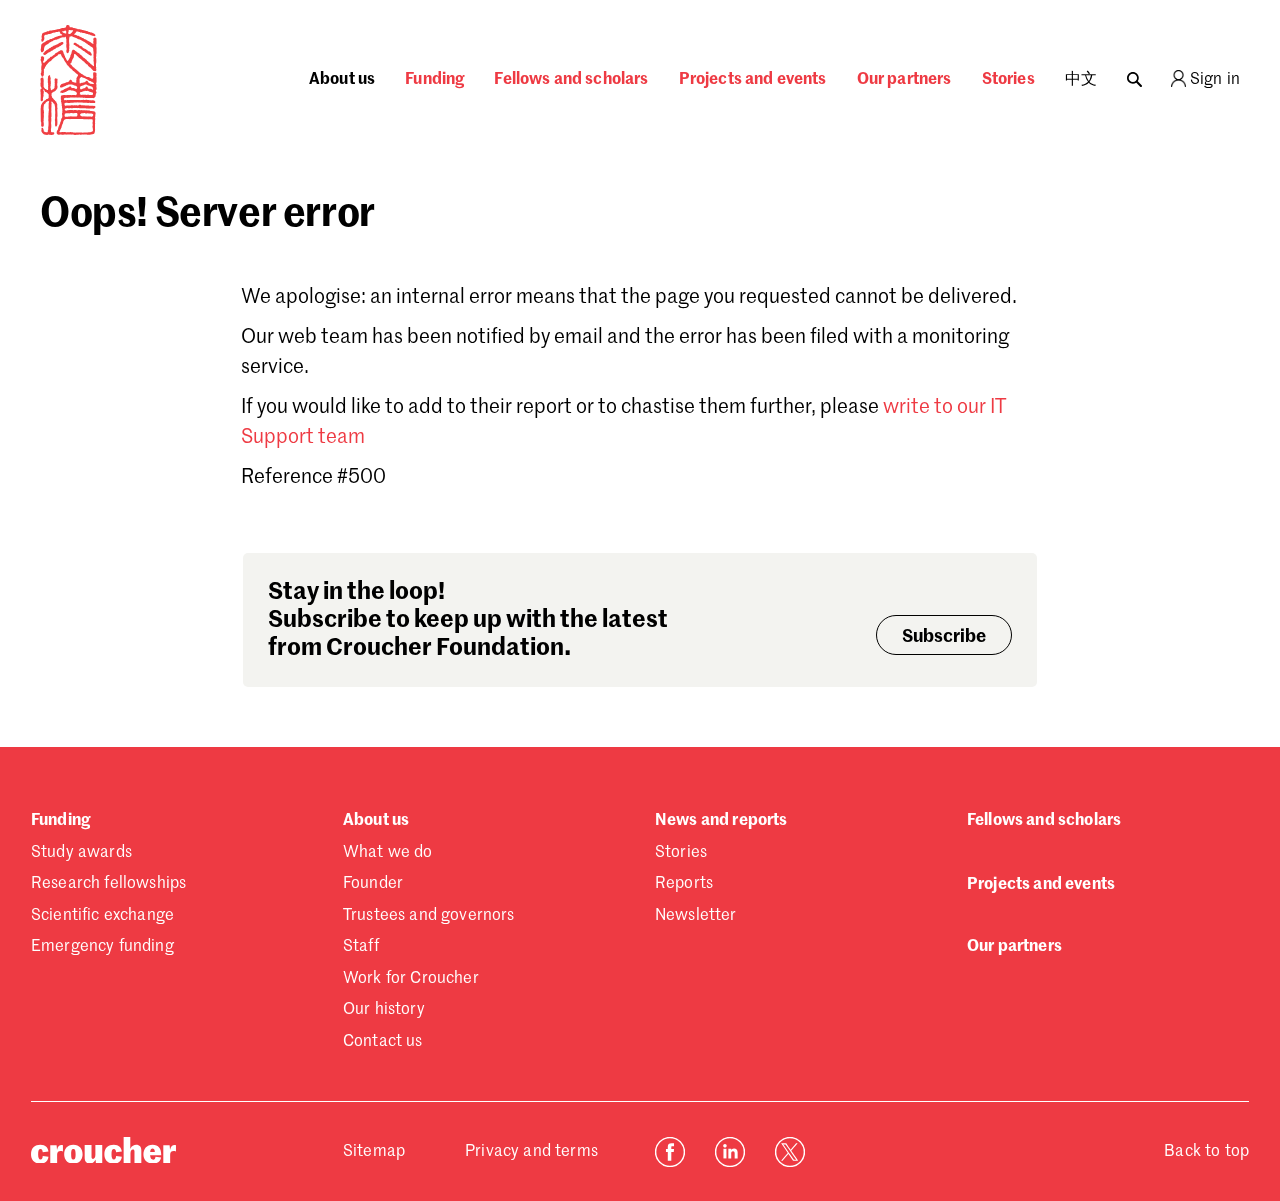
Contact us (383, 1042)
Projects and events (753, 80)
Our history (384, 1010)
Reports (684, 884)
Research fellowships (108, 884)
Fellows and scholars (571, 80)
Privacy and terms (531, 1152)
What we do (388, 853)
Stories (1008, 80)
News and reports (721, 821)
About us (342, 80)
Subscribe (944, 637)
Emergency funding (102, 947)
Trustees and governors (429, 916)
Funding (434, 80)
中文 (1081, 80)
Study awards (81, 853)
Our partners (904, 80)
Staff (361, 947)
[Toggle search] (1134, 74)
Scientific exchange (102, 916)
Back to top (1206, 1152)
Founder (373, 884)
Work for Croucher (411, 979)
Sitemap (374, 1152)
